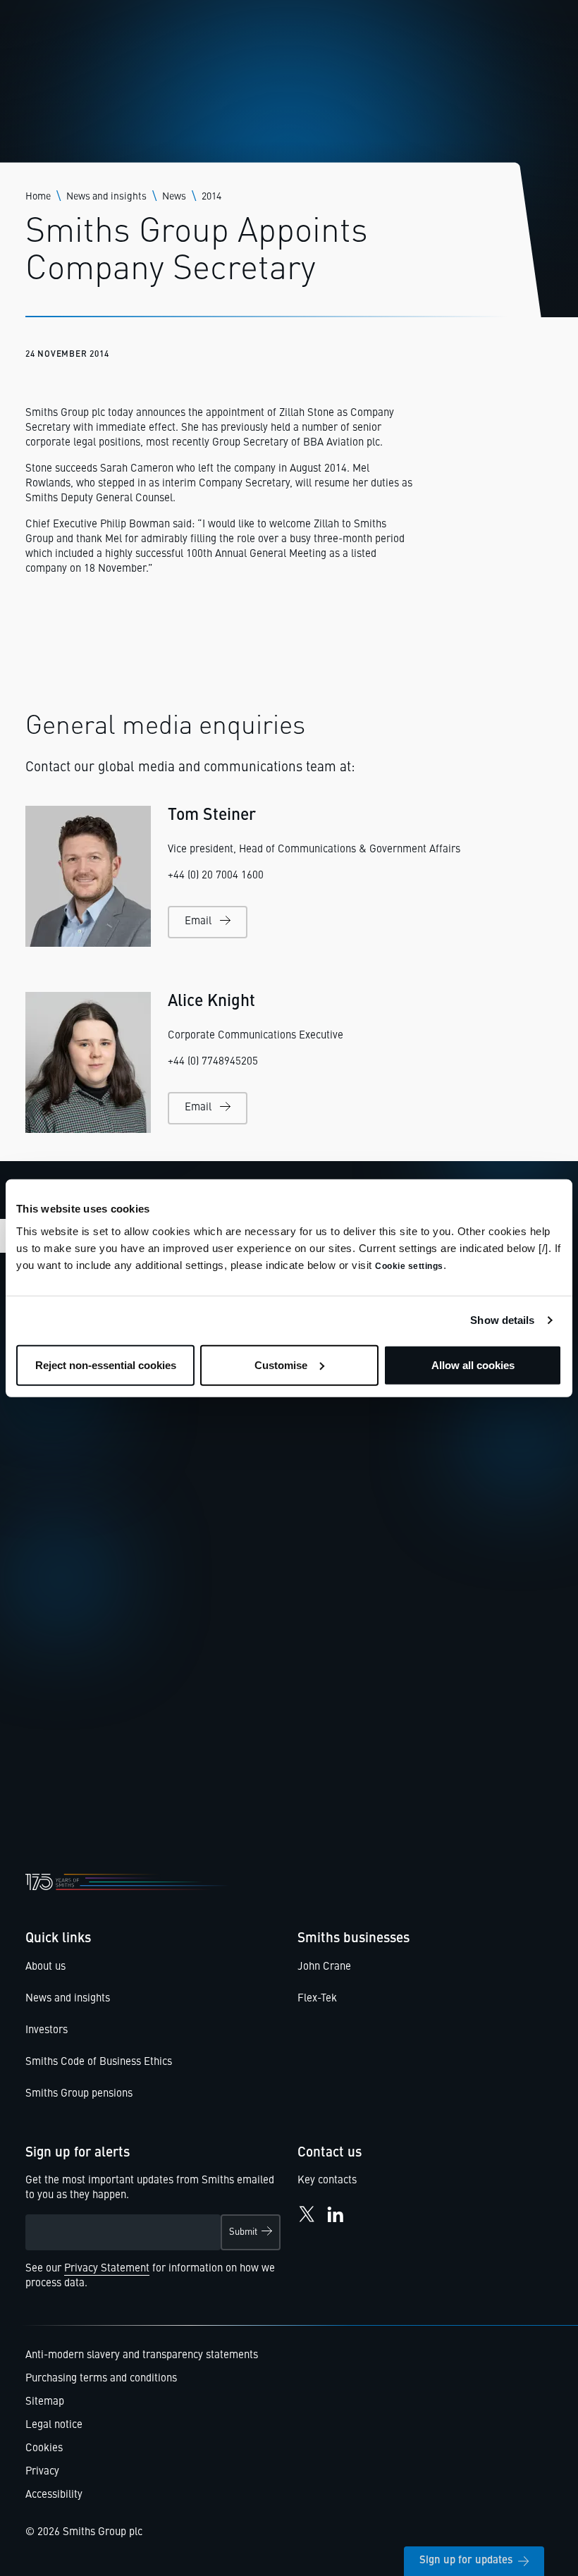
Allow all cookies (473, 1364)
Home (38, 197)
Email (198, 922)
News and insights (106, 197)
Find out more (82, 1745)
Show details (502, 1320)
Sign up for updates (466, 2561)
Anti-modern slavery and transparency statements (142, 2356)
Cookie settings (409, 1265)
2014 (211, 197)
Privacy (42, 2472)
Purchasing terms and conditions (101, 2379)
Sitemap (45, 2402)
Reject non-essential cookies (106, 1364)
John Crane (324, 1967)
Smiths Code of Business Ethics (99, 2062)
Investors (47, 2031)
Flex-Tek (317, 1999)
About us (45, 1967)
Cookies (44, 2449)
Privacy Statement (107, 2269)
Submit (243, 2232)
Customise (281, 1364)
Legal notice (54, 2425)
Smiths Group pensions (79, 2094)
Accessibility (54, 2495)
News (174, 197)
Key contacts (327, 2181)
